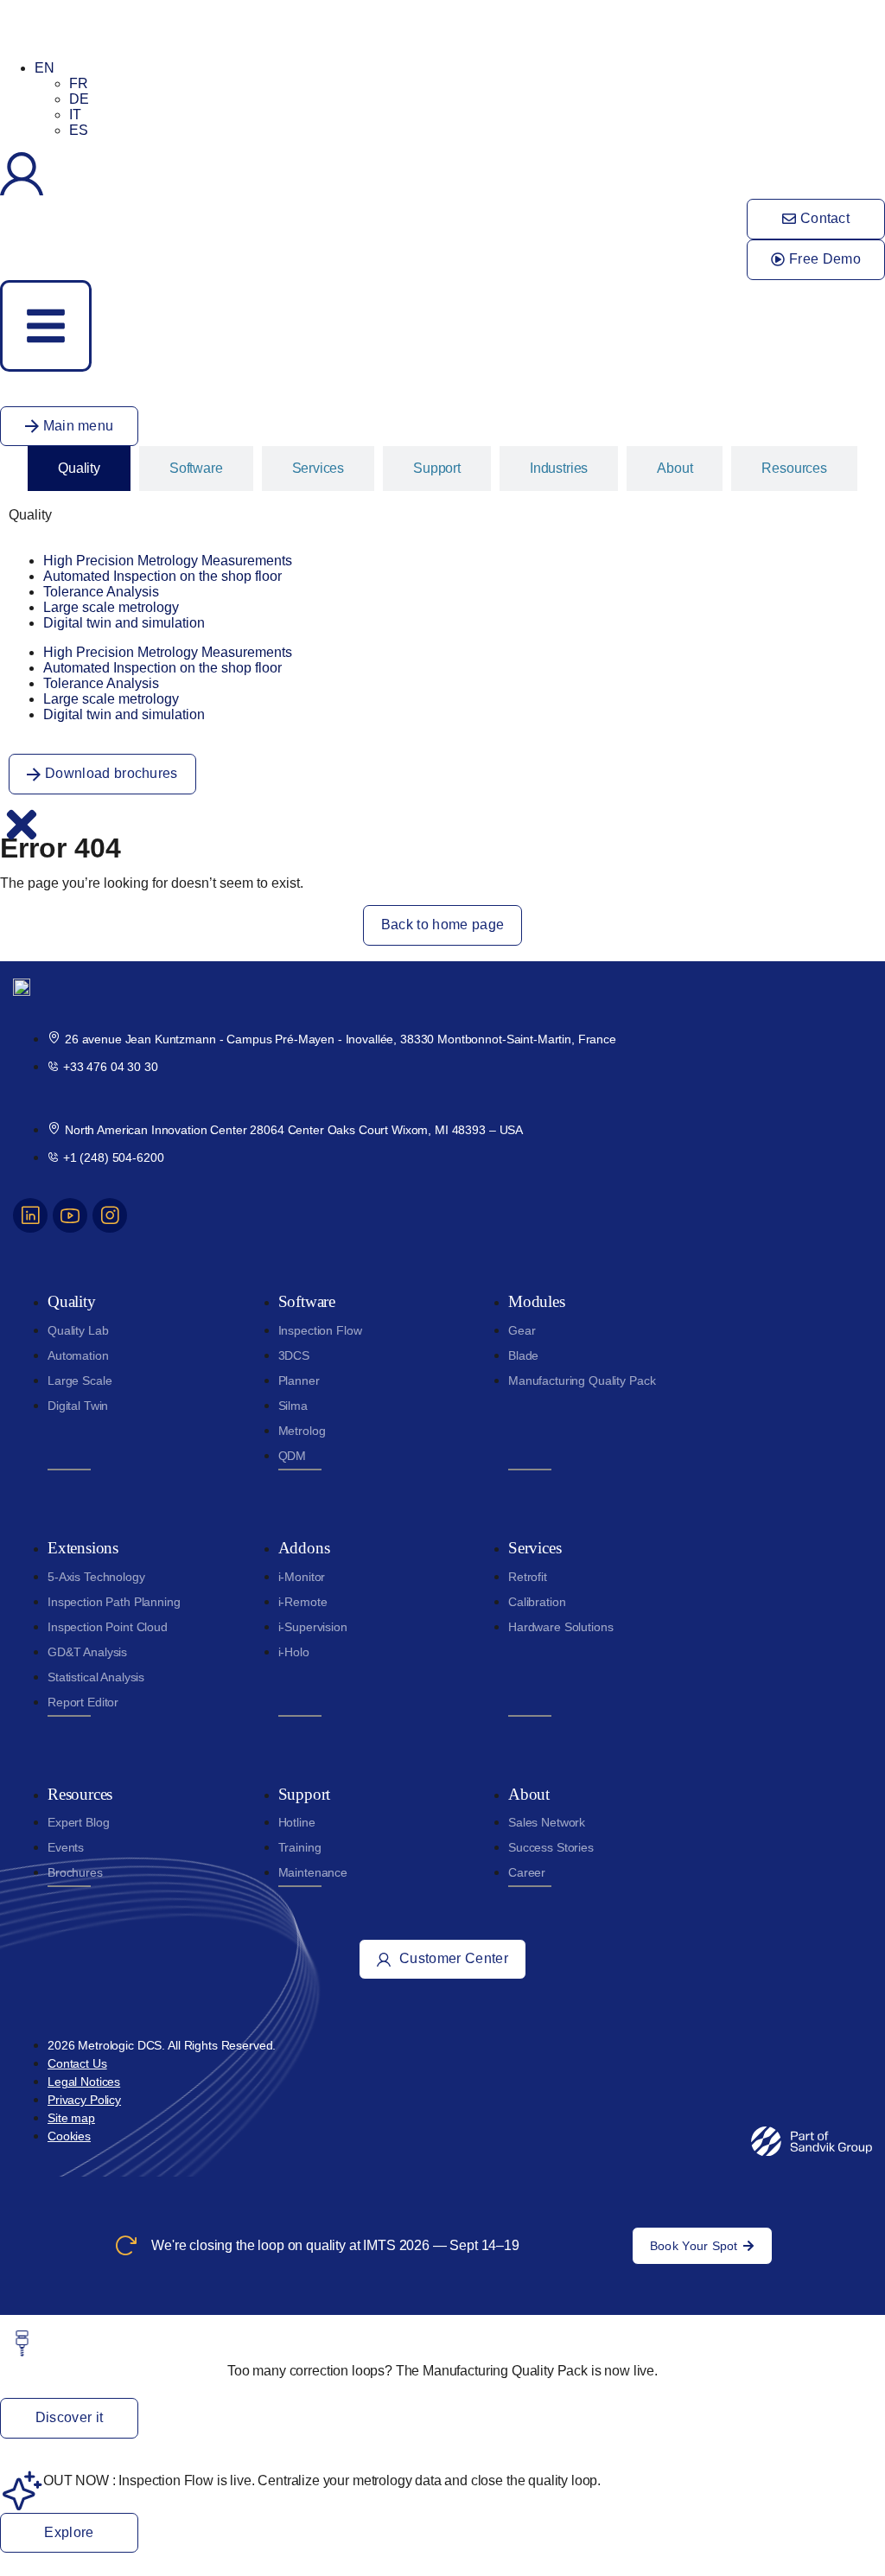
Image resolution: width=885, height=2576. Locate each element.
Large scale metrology (111, 607)
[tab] (79, 469)
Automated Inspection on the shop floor (162, 576)
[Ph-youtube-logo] (70, 1215)
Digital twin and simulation (124, 623)
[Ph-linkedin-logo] (30, 1215)
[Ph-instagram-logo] (110, 1215)
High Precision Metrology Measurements (168, 561)
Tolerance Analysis (101, 592)
